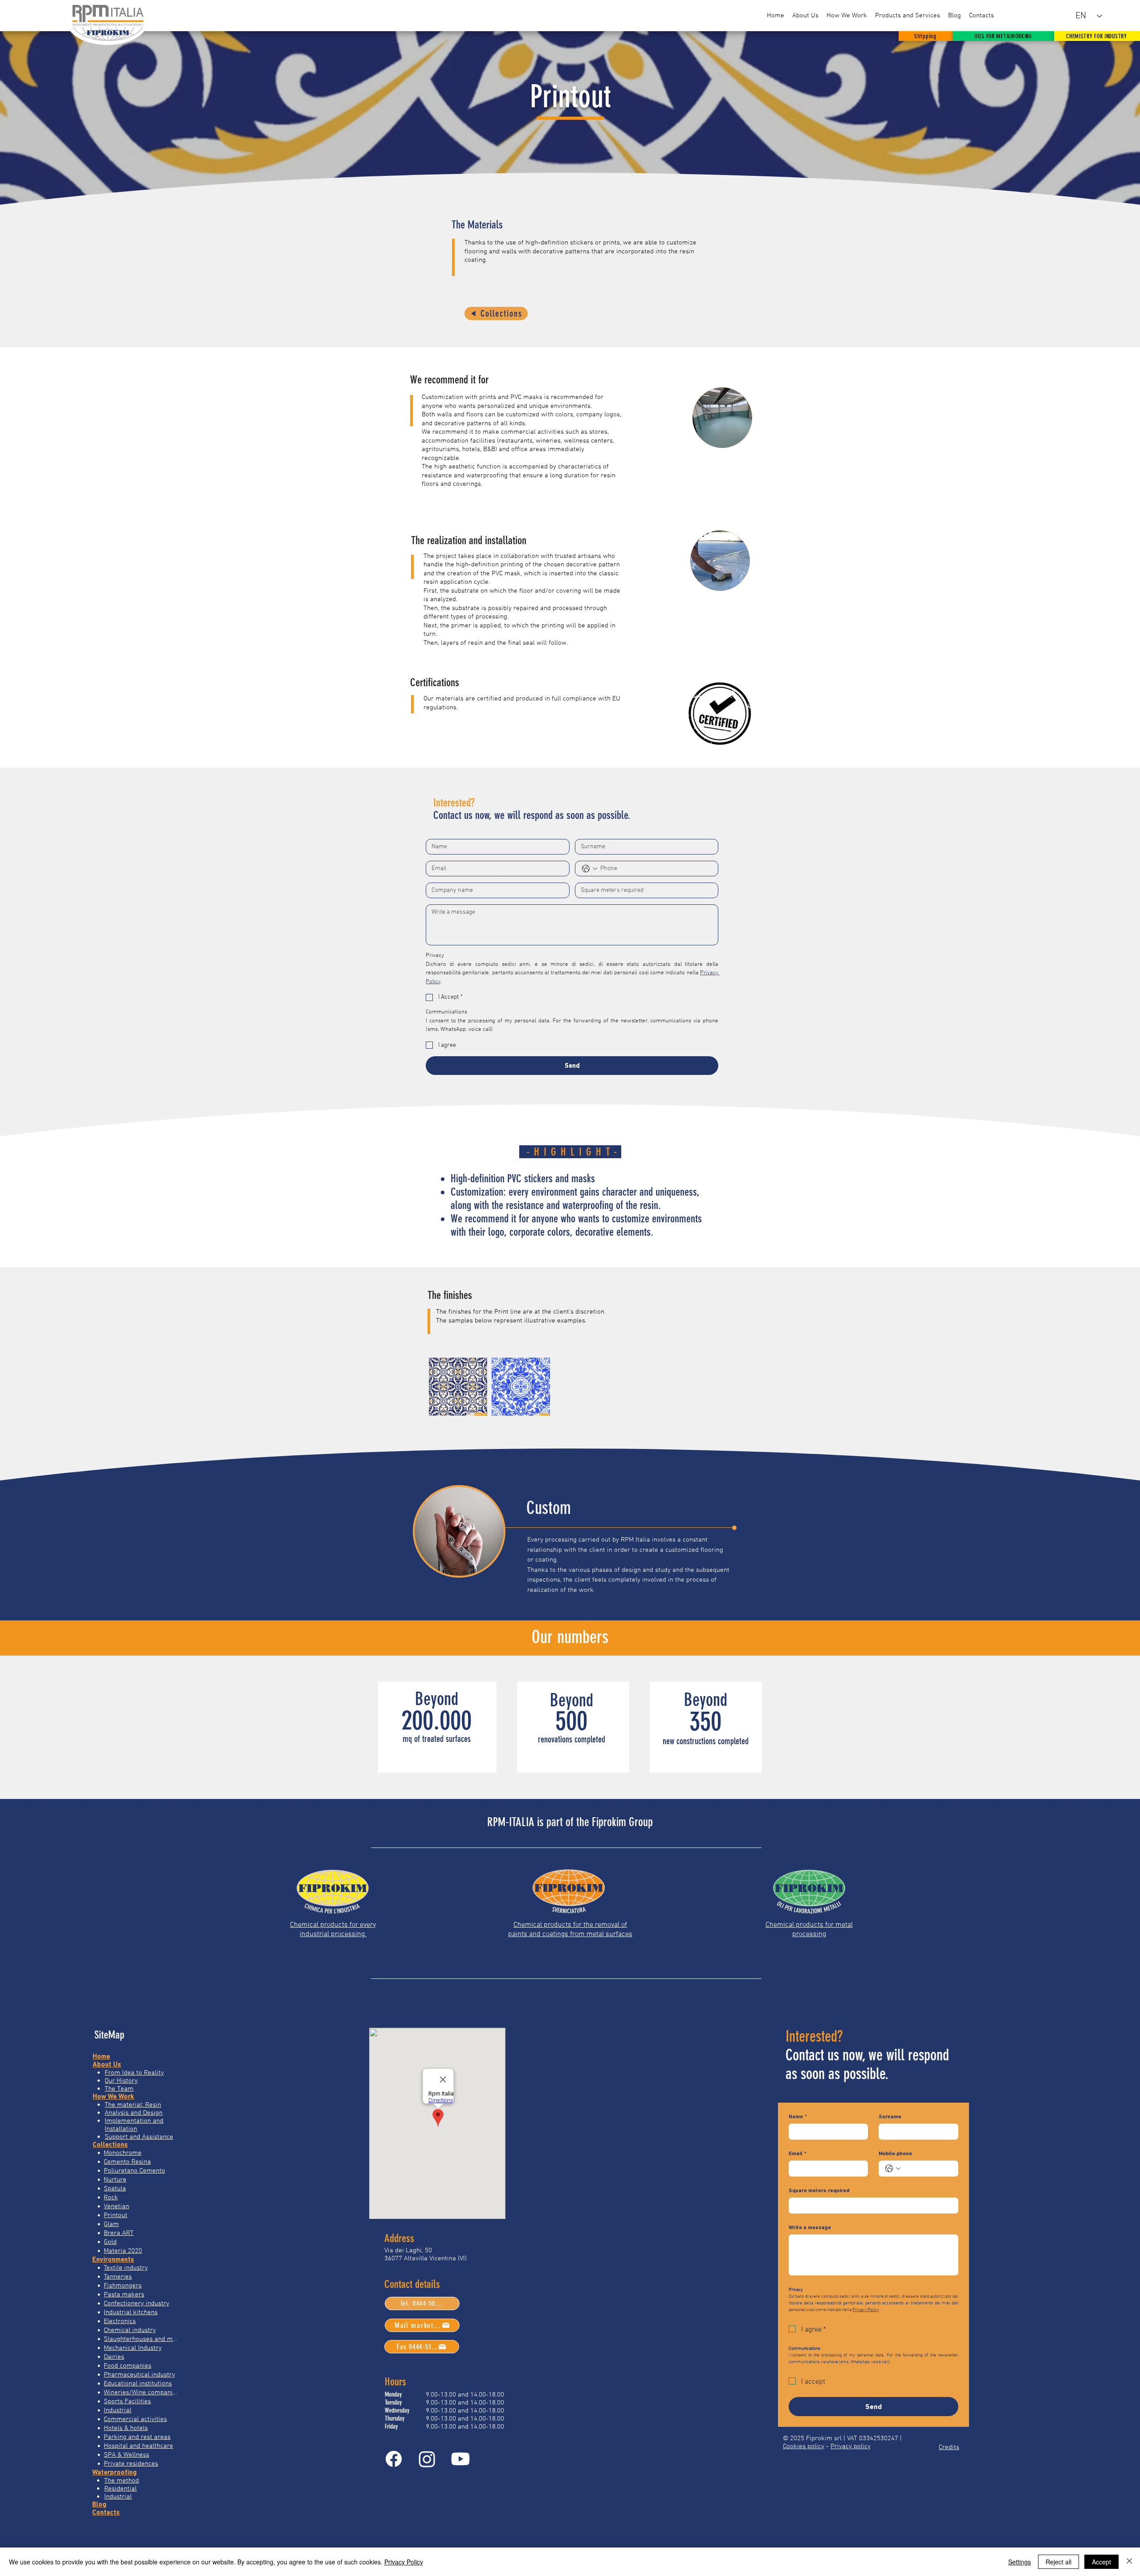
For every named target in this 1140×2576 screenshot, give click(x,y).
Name (798, 2116)
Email (798, 2153)
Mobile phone (895, 2153)
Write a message (810, 2227)
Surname (890, 2116)
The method (122, 2480)
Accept (1101, 2562)
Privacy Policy (404, 2562)
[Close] (1129, 2562)
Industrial (118, 2496)
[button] (908, 16)
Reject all (1059, 2562)
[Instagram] (427, 2459)
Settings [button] (1020, 2562)
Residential (120, 2488)
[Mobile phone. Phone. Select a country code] (893, 2169)
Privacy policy (851, 2446)
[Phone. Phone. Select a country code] (590, 869)
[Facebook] (394, 2459)
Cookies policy (804, 2446)
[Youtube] (460, 2459)
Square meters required (819, 2190)
